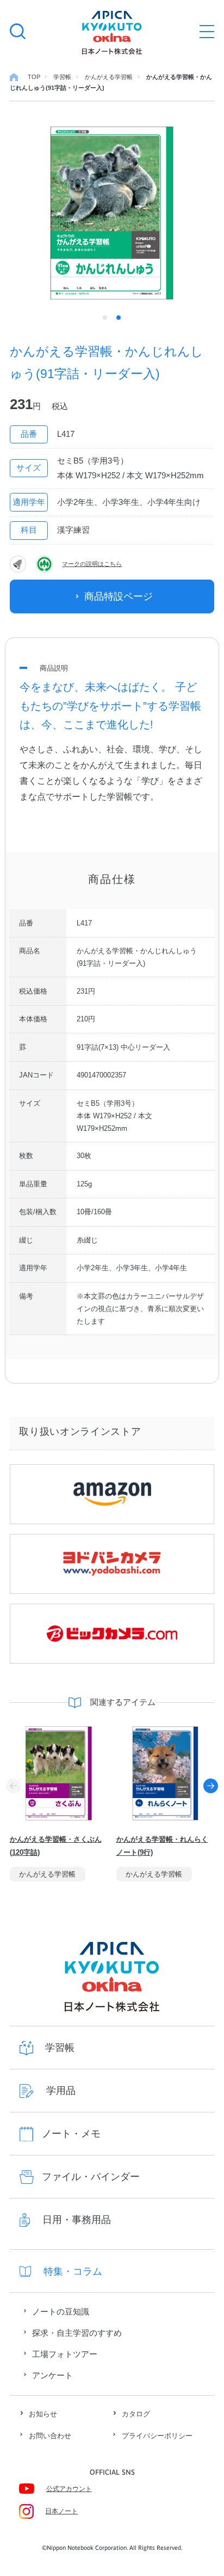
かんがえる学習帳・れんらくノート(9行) (162, 1846)
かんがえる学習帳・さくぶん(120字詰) (56, 1846)
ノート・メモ (71, 2134)
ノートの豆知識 (61, 2312)
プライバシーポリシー (157, 2436)
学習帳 (60, 2048)
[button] (211, 1786)
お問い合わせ (50, 2436)
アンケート (52, 2375)
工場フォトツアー (65, 2354)
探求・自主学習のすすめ (77, 2333)
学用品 (61, 2091)
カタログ (136, 2414)
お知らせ (43, 2414)
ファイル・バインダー (91, 2177)
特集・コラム (73, 2271)
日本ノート (61, 2511)
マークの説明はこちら (92, 564)
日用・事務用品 (77, 2220)
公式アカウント (69, 2489)
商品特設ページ (119, 596)
